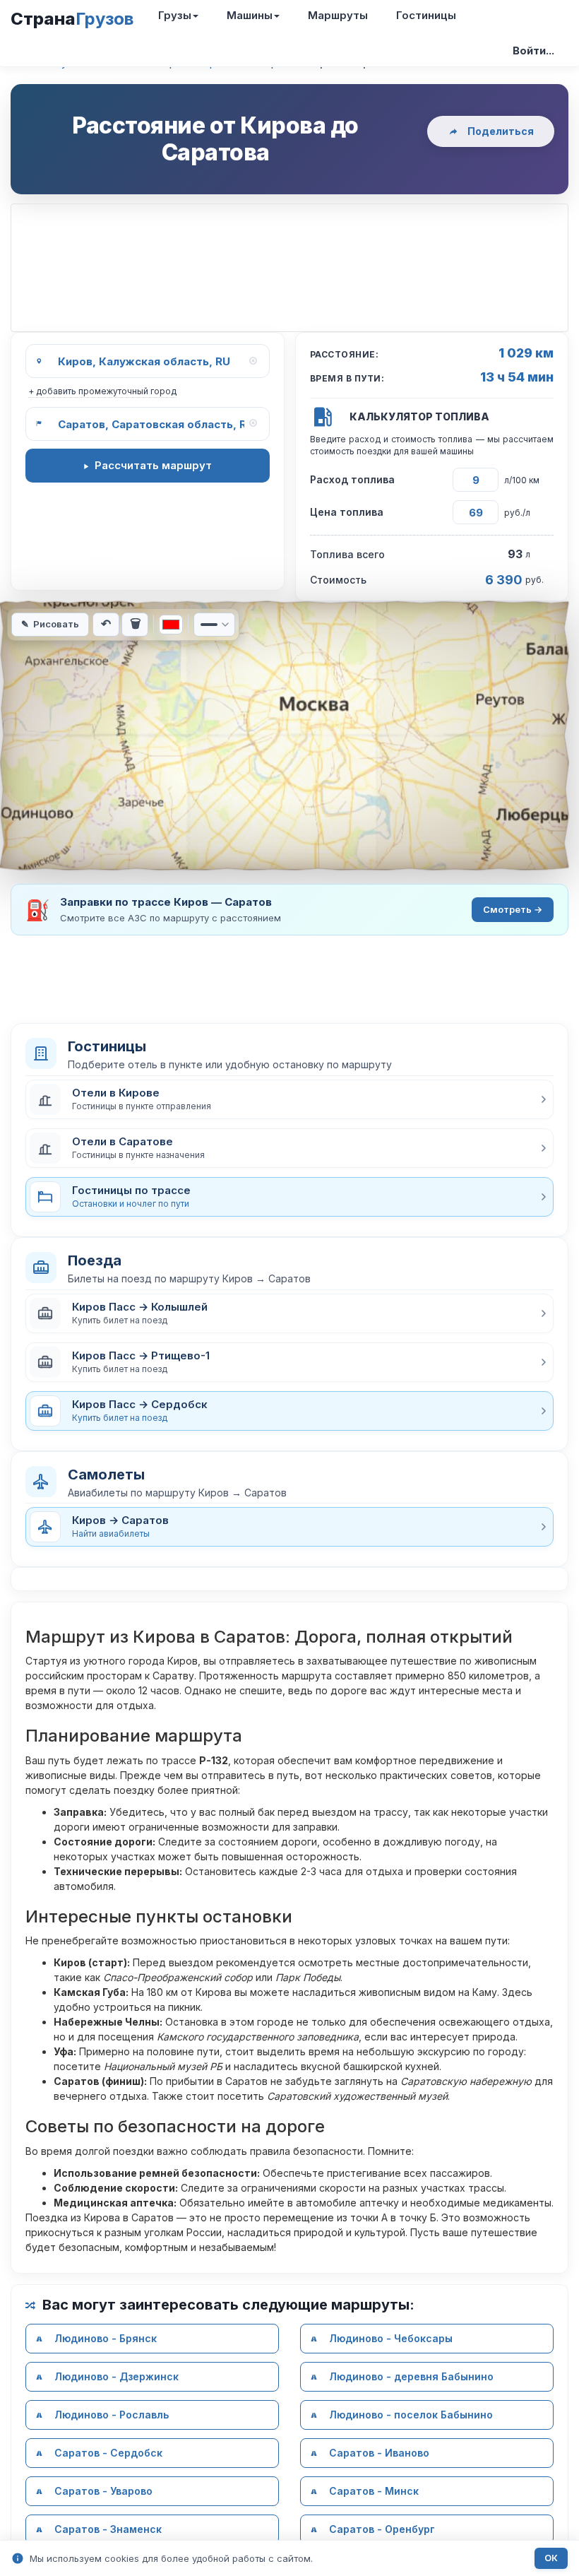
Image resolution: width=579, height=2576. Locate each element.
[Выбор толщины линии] (214, 625)
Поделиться (501, 131)
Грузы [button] (175, 15)
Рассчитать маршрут (153, 465)
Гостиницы (426, 15)
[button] (289, 1099)
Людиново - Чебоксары (391, 2338)
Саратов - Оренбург (382, 2529)
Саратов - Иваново (379, 2453)
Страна (72, 19)
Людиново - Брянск (106, 2338)
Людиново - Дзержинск (117, 2376)
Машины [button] (250, 15)
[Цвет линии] (171, 625)
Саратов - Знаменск (108, 2529)
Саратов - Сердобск (108, 2453)
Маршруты (338, 15)
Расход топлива (352, 479)
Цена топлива (347, 512)
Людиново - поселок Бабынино (411, 2415)
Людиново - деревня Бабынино (411, 2376)
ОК (551, 2558)
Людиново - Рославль (112, 2415)
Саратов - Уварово (103, 2491)
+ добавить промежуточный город (102, 391)
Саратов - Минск (374, 2491)
